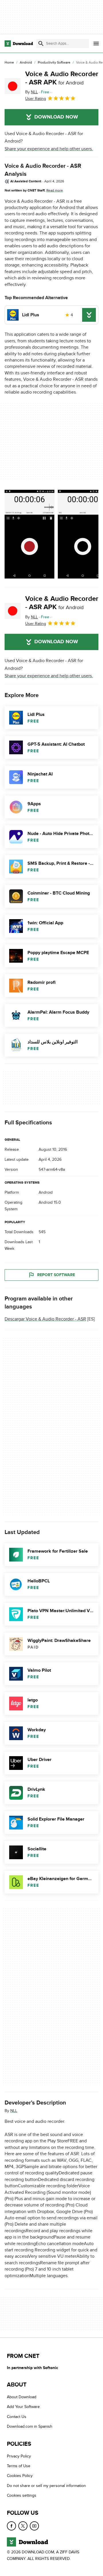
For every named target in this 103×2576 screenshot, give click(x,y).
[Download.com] (19, 44)
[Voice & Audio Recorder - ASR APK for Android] (13, 86)
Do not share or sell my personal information (46, 2486)
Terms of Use (19, 2466)
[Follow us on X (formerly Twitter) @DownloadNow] (23, 2526)
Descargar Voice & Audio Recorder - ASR (45, 1319)
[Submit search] (41, 44)
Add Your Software (23, 2407)
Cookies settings (22, 2496)
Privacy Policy (19, 2456)
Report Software (56, 1275)
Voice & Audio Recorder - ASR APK (62, 78)
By (31, 92)
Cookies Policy (20, 2476)
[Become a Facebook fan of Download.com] (11, 2526)
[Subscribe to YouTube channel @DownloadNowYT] (34, 2526)
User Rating (36, 99)
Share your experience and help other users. (49, 149)
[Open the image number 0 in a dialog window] (29, 534)
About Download (22, 2397)
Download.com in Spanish (30, 2427)
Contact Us (17, 2417)
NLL (14, 2111)
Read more (55, 190)
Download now (56, 117)
